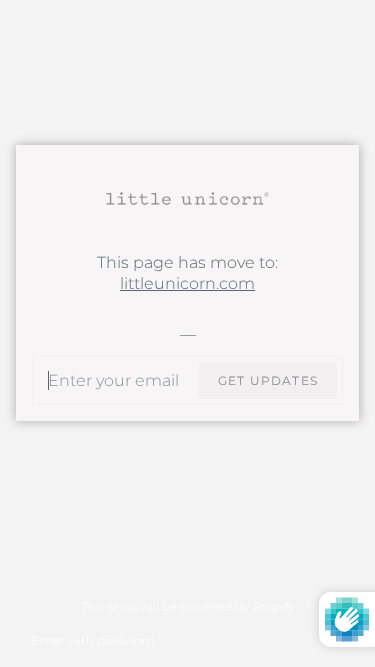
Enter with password (93, 640)
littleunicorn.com (187, 283)
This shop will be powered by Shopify (188, 606)
